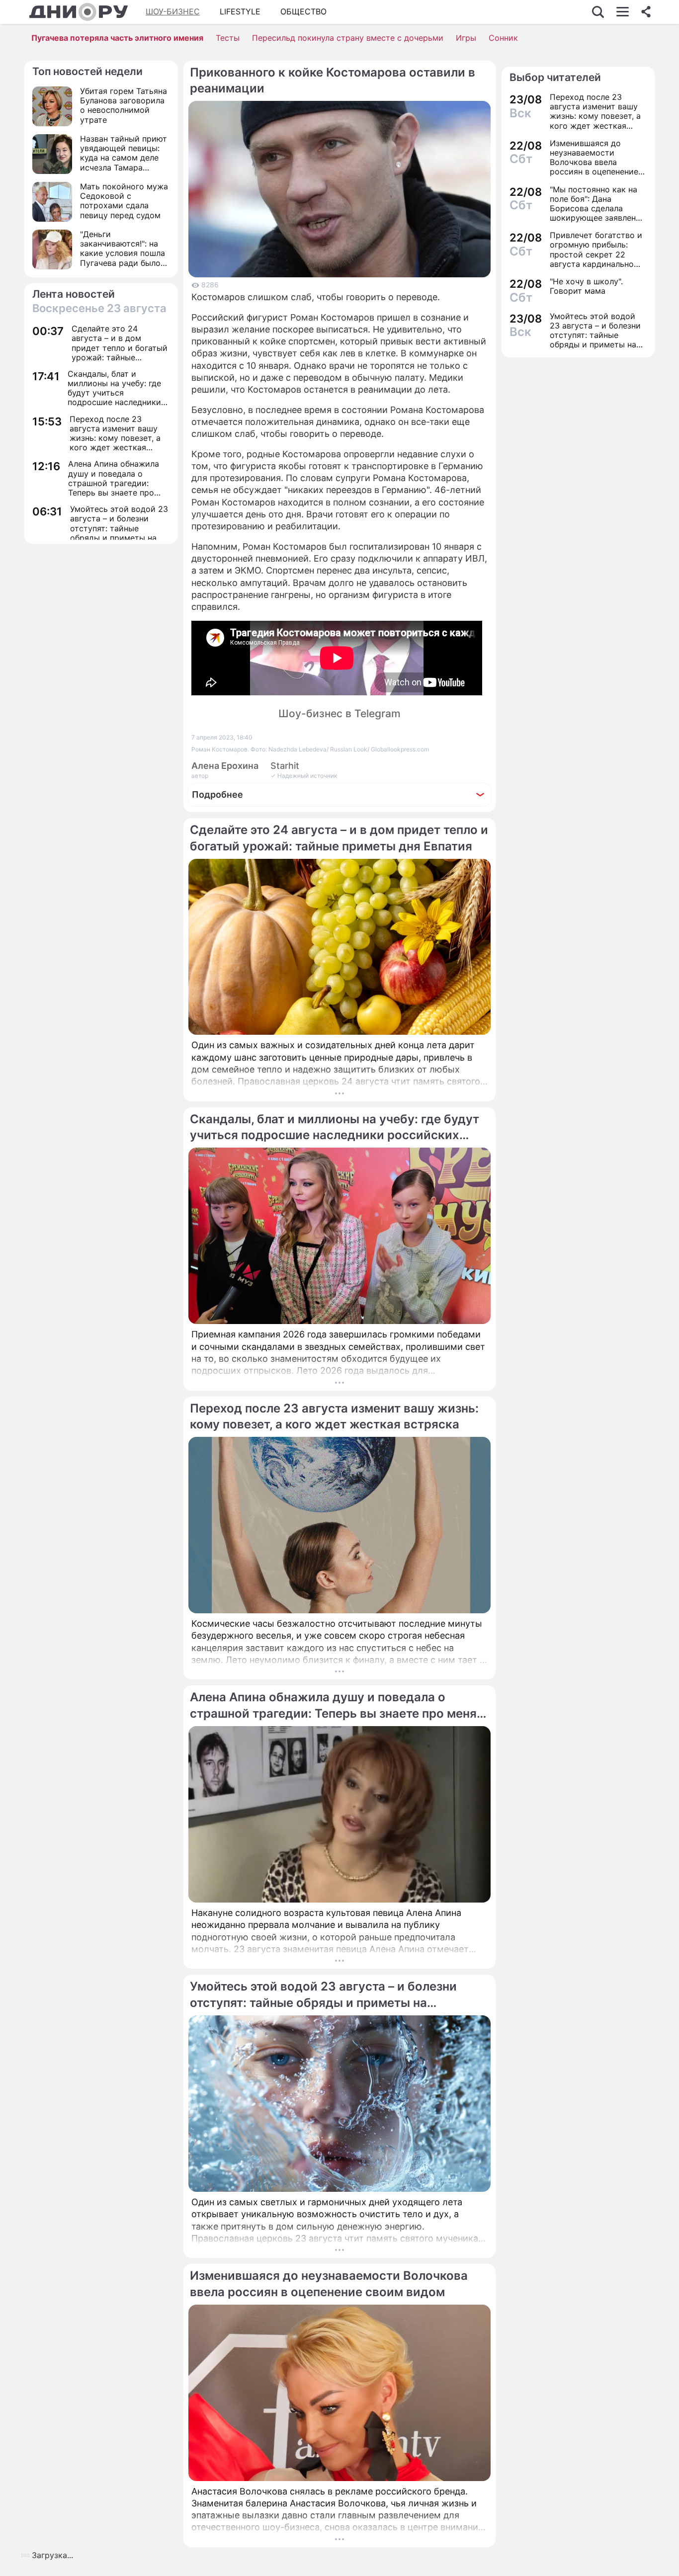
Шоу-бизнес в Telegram (339, 713)
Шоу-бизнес (173, 11)
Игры (466, 38)
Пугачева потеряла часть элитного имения (117, 38)
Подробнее (217, 794)
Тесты (228, 38)
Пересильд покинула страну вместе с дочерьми (348, 38)
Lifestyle (240, 11)
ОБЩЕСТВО (303, 11)
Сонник (503, 38)
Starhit (285, 766)
